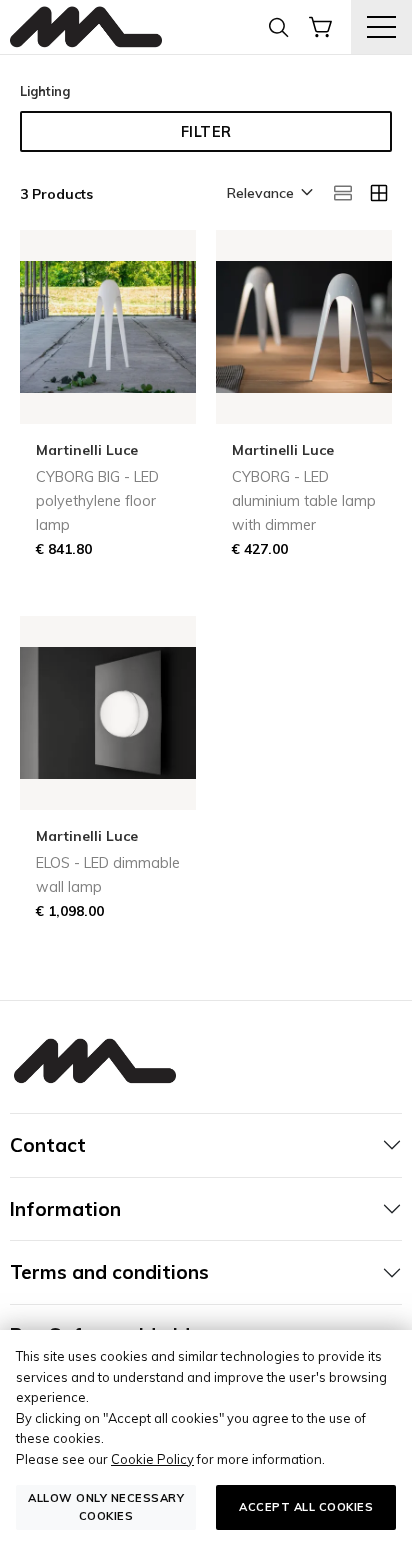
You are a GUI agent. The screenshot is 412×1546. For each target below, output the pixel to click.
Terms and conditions (109, 1272)
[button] (268, 194)
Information (65, 1209)
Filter (206, 132)
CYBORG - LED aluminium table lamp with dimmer (304, 501)
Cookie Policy (152, 1459)
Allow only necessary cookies (106, 1506)
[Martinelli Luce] (86, 27)
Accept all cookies (306, 1507)
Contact (48, 1145)
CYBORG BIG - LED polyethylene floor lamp (97, 501)
